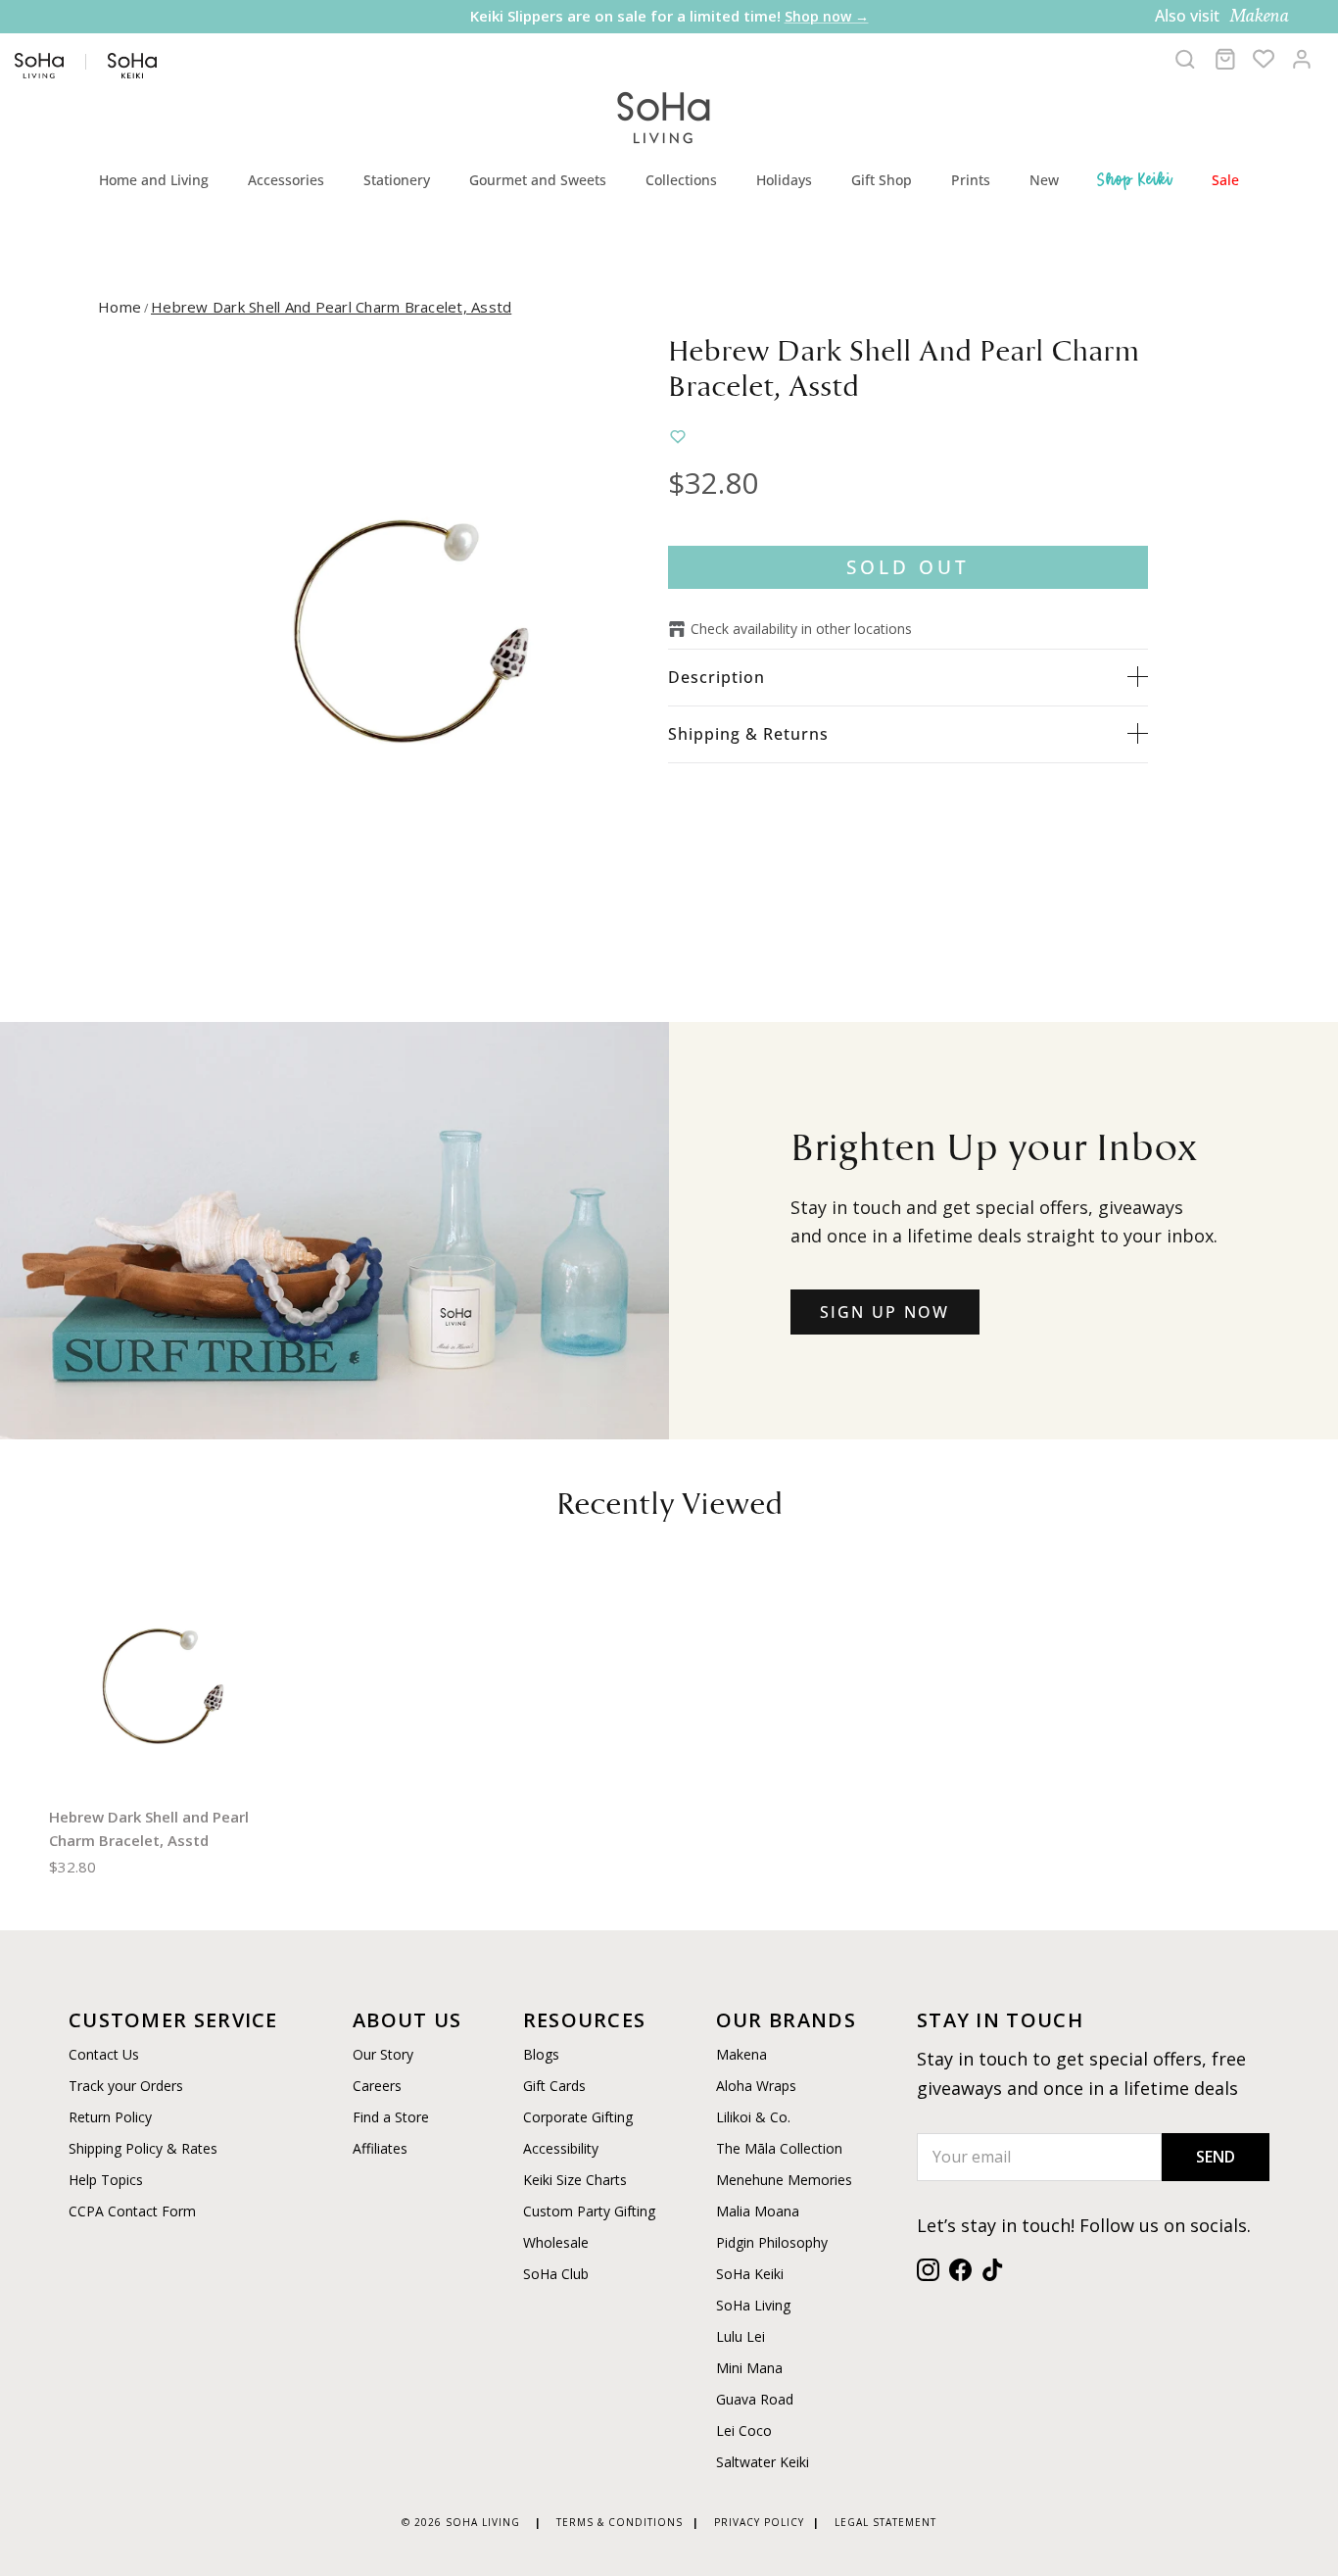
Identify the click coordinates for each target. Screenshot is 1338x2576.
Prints (971, 180)
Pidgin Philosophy (772, 2242)
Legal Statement (885, 2522)
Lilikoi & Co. (753, 2117)
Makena (741, 2054)
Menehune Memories (784, 2180)
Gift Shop (882, 180)
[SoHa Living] (664, 115)
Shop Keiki (1135, 179)
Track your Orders (126, 2086)
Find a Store (391, 2117)
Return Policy (110, 2117)
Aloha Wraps (756, 2086)
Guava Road (755, 2399)
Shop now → (827, 16)
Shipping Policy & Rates (143, 2148)
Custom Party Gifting (589, 2211)
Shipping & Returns (748, 734)
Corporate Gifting (578, 2117)
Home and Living (154, 180)
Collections (681, 180)
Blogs (541, 2054)
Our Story (383, 2054)
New (1044, 180)
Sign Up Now (885, 1312)
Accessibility (561, 2148)
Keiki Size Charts (575, 2180)
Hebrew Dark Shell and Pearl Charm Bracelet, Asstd (331, 307)
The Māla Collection (779, 2148)
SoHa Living (753, 2305)
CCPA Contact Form (132, 2211)
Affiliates (380, 2148)
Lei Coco (744, 2430)
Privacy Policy (759, 2522)
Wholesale (556, 2242)
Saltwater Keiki (763, 2462)
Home (119, 307)
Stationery (397, 180)
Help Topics (106, 2180)
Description (717, 677)
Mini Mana (749, 2368)
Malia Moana (758, 2211)
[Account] (1302, 59)
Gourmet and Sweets (538, 180)
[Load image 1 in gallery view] (407, 630)
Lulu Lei (741, 2336)
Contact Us (104, 2054)
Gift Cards (554, 2086)
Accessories (286, 180)
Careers (377, 2086)
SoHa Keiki (750, 2274)
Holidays (784, 180)
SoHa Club (556, 2274)
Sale (1225, 180)
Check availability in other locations (801, 629)
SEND (1216, 2157)
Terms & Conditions (620, 2522)
